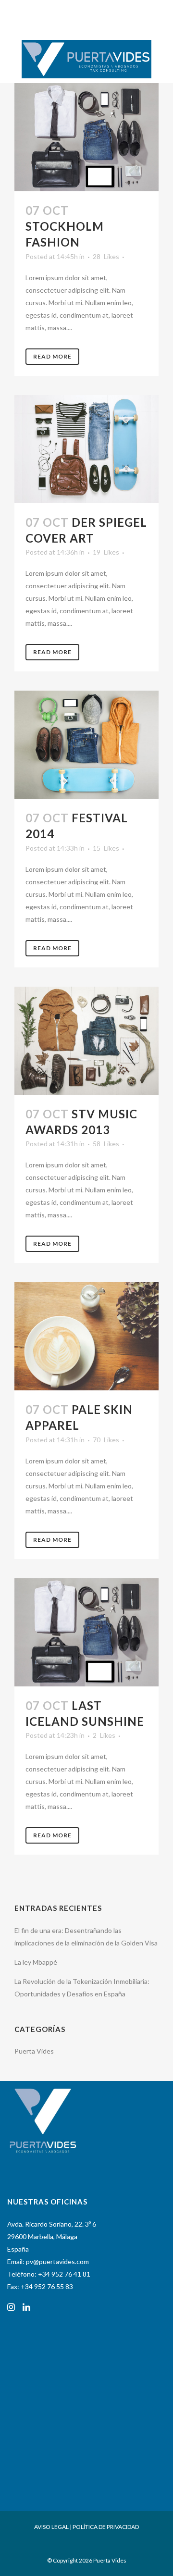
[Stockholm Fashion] (86, 137)
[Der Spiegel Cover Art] (86, 449)
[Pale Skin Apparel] (86, 1336)
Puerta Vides (34, 2051)
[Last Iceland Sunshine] (86, 1632)
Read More (52, 356)
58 (106, 1144)
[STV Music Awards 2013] (86, 1041)
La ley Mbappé (36, 1962)
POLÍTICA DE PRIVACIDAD (106, 2527)
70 (106, 1440)
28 (106, 257)
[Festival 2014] (86, 745)
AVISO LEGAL (51, 2527)
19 (106, 552)
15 (106, 848)
